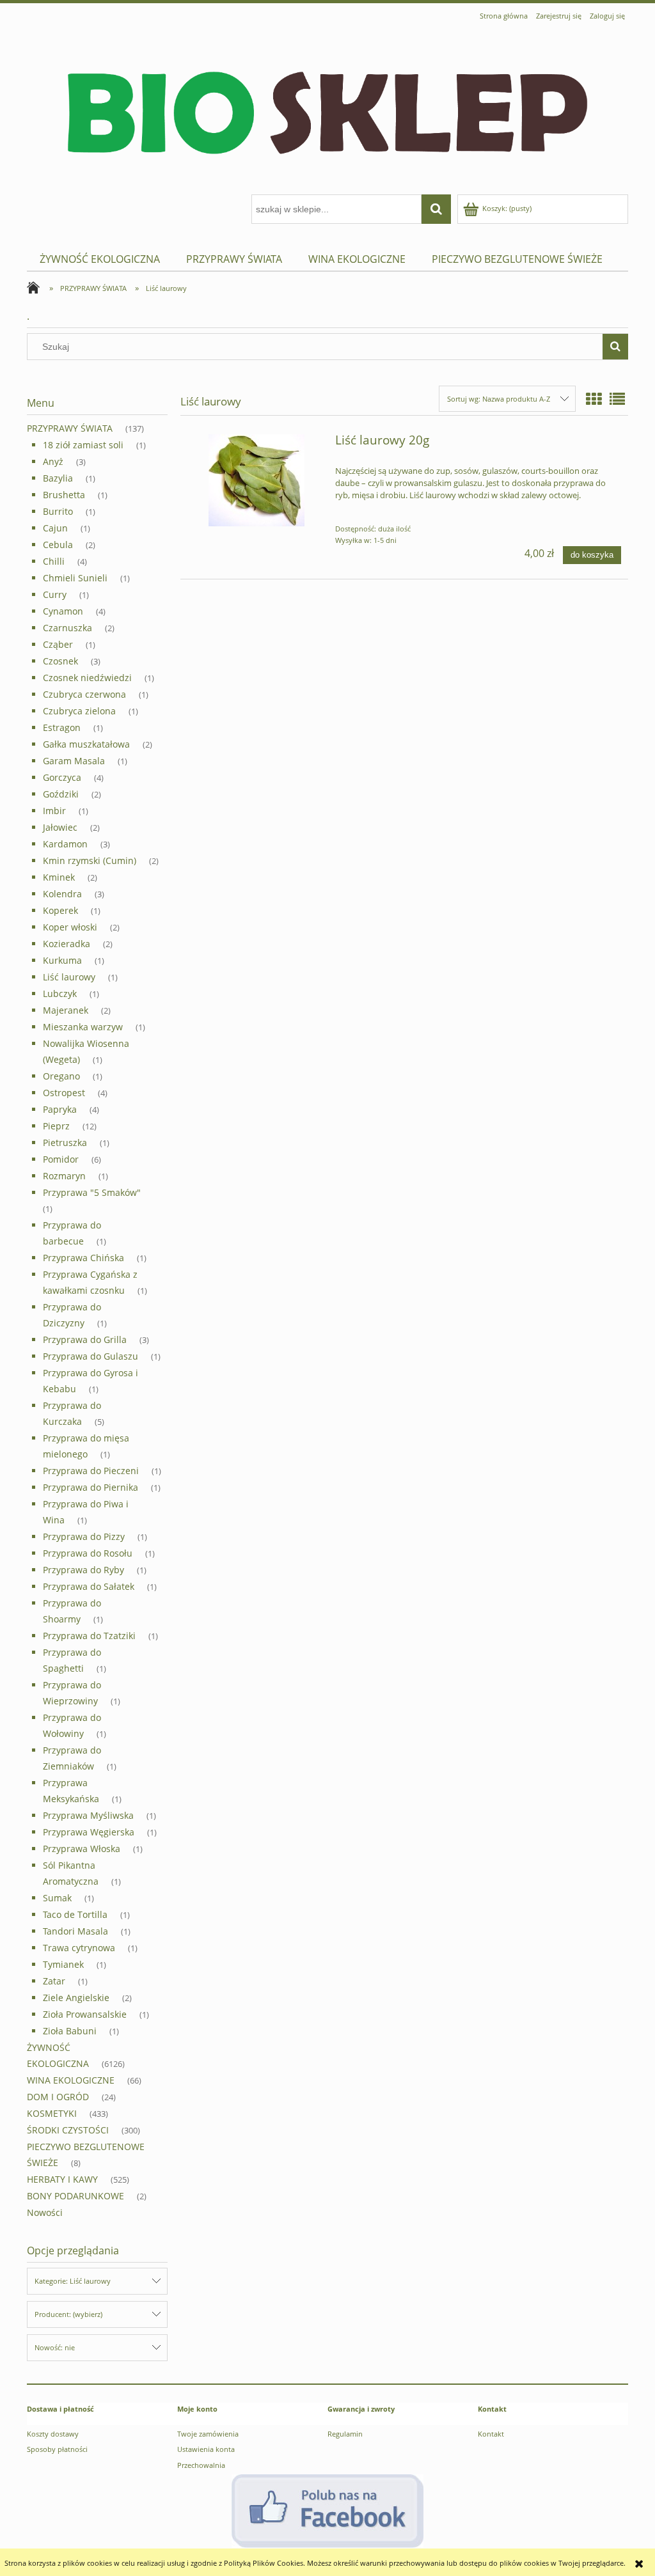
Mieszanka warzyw (83, 1027)
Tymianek (63, 1964)
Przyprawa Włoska (82, 1849)
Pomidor (61, 1159)
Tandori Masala (75, 1931)
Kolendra (62, 894)
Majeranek (66, 1010)
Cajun (55, 528)
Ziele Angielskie (76, 1998)
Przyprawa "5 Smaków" (92, 1192)
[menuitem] (100, 259)
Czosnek (60, 661)
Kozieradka (67, 944)
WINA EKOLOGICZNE (71, 2080)
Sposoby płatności (57, 2449)
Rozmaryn (64, 1176)
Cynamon (63, 611)
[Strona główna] (327, 110)
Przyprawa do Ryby (83, 1570)
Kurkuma (62, 960)
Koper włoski (70, 927)
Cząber (58, 644)
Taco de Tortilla (75, 1914)
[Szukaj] (615, 347)
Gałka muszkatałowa (86, 744)
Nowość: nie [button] (55, 2347)
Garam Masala (74, 761)
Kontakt (491, 2434)
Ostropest (64, 1093)
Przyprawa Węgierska (89, 1832)
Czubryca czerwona (84, 694)
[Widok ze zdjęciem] (594, 399)
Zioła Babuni (70, 2031)
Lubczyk (60, 993)
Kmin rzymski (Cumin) (90, 860)
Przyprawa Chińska (83, 1258)
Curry (55, 594)
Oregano (61, 1076)
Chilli (54, 561)
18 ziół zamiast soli (83, 445)
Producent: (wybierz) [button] (68, 2314)
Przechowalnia (201, 2465)
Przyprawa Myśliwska (88, 1815)
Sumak (57, 1898)
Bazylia (58, 478)
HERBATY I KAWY (62, 2179)
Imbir (54, 811)
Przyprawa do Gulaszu (91, 1356)
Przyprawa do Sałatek (89, 1586)
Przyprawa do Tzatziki (89, 1636)
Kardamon (65, 844)
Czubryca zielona (79, 711)
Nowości (45, 2212)
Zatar (54, 1981)
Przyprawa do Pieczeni (91, 1471)
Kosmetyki (52, 2113)
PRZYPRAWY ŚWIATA (70, 428)
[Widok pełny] (617, 399)
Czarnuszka (67, 628)
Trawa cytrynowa (79, 1948)
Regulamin (345, 2434)
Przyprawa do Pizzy (84, 1536)
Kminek (59, 877)
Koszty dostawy (53, 2434)
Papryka (60, 1109)
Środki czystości (68, 2130)
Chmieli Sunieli (75, 578)
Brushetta (64, 495)
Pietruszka (65, 1143)
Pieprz (56, 1126)
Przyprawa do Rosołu (88, 1553)
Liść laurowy (69, 977)
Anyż (53, 461)
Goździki (61, 794)
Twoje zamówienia (208, 2434)
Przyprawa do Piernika (91, 1487)
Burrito (58, 511)
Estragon (62, 727)
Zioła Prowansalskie (85, 2014)
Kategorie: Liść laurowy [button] (73, 2281)
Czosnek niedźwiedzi (87, 678)
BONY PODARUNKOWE (75, 2196)
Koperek (60, 910)
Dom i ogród (58, 2097)
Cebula (58, 545)
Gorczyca (62, 777)
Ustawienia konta (206, 2449)
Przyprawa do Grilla (85, 1339)
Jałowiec (60, 827)
